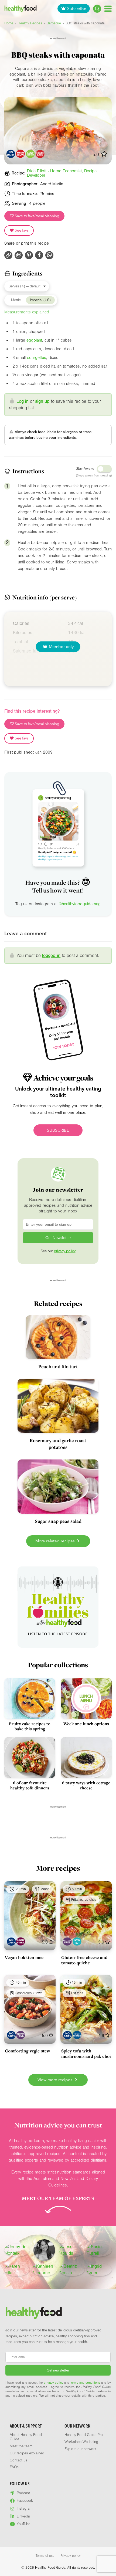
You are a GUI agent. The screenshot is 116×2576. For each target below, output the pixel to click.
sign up (42, 401)
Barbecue (54, 23)
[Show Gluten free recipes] (67, 1941)
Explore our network (80, 2449)
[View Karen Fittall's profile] (17, 2270)
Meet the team (21, 2446)
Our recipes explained (27, 2453)
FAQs (14, 2467)
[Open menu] (108, 9)
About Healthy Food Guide (26, 2437)
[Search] (97, 9)
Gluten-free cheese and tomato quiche (84, 1960)
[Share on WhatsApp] (49, 255)
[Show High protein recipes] (77, 2035)
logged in (51, 956)
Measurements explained (27, 312)
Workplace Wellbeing (81, 2442)
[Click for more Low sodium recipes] (30, 154)
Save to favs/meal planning (37, 216)
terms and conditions (85, 2383)
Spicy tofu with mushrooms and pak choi (86, 2053)
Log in (23, 401)
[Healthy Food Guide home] (34, 2313)
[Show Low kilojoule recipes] (77, 1941)
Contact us (18, 2460)
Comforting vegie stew (27, 2051)
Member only (61, 646)
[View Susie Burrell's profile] (99, 2250)
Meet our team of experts (58, 2198)
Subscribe (77, 9)
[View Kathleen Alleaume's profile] (45, 2270)
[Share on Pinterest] (29, 255)
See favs (21, 230)
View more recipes (55, 2080)
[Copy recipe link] (8, 255)
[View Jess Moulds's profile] (72, 2250)
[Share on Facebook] (39, 255)
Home (9, 23)
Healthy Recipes (30, 23)
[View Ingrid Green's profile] (99, 2270)
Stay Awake (85, 469)
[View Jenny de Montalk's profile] (17, 2250)
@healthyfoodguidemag (80, 904)
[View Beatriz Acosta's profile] (72, 2270)
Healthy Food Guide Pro (84, 2435)
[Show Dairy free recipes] (11, 1941)
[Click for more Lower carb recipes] (40, 154)
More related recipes (56, 1541)
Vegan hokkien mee (24, 1957)
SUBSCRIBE (58, 1130)
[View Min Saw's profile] (44, 2250)
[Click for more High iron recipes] (20, 154)
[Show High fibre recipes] (21, 1941)
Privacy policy (71, 2556)
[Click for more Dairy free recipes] (11, 154)
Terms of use (45, 2556)
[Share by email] (19, 255)
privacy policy (65, 1251)
